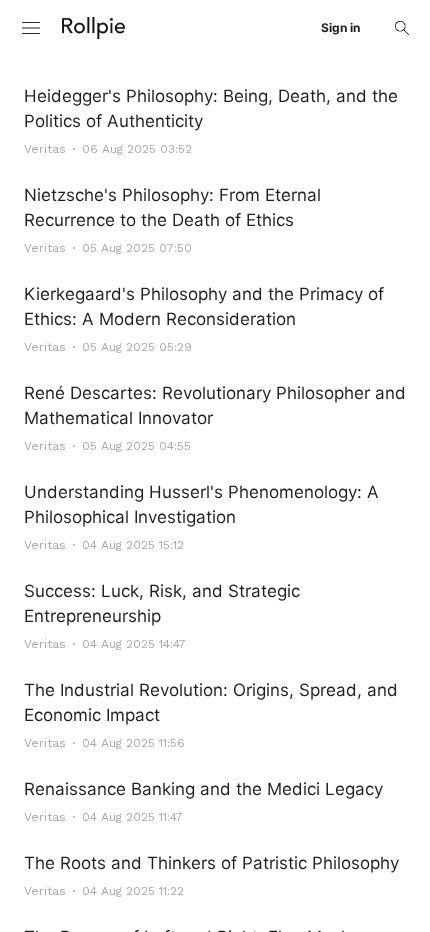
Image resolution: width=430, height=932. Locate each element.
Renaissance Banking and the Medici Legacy (203, 789)
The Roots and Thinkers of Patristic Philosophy (211, 863)
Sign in (340, 27)
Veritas (45, 149)
